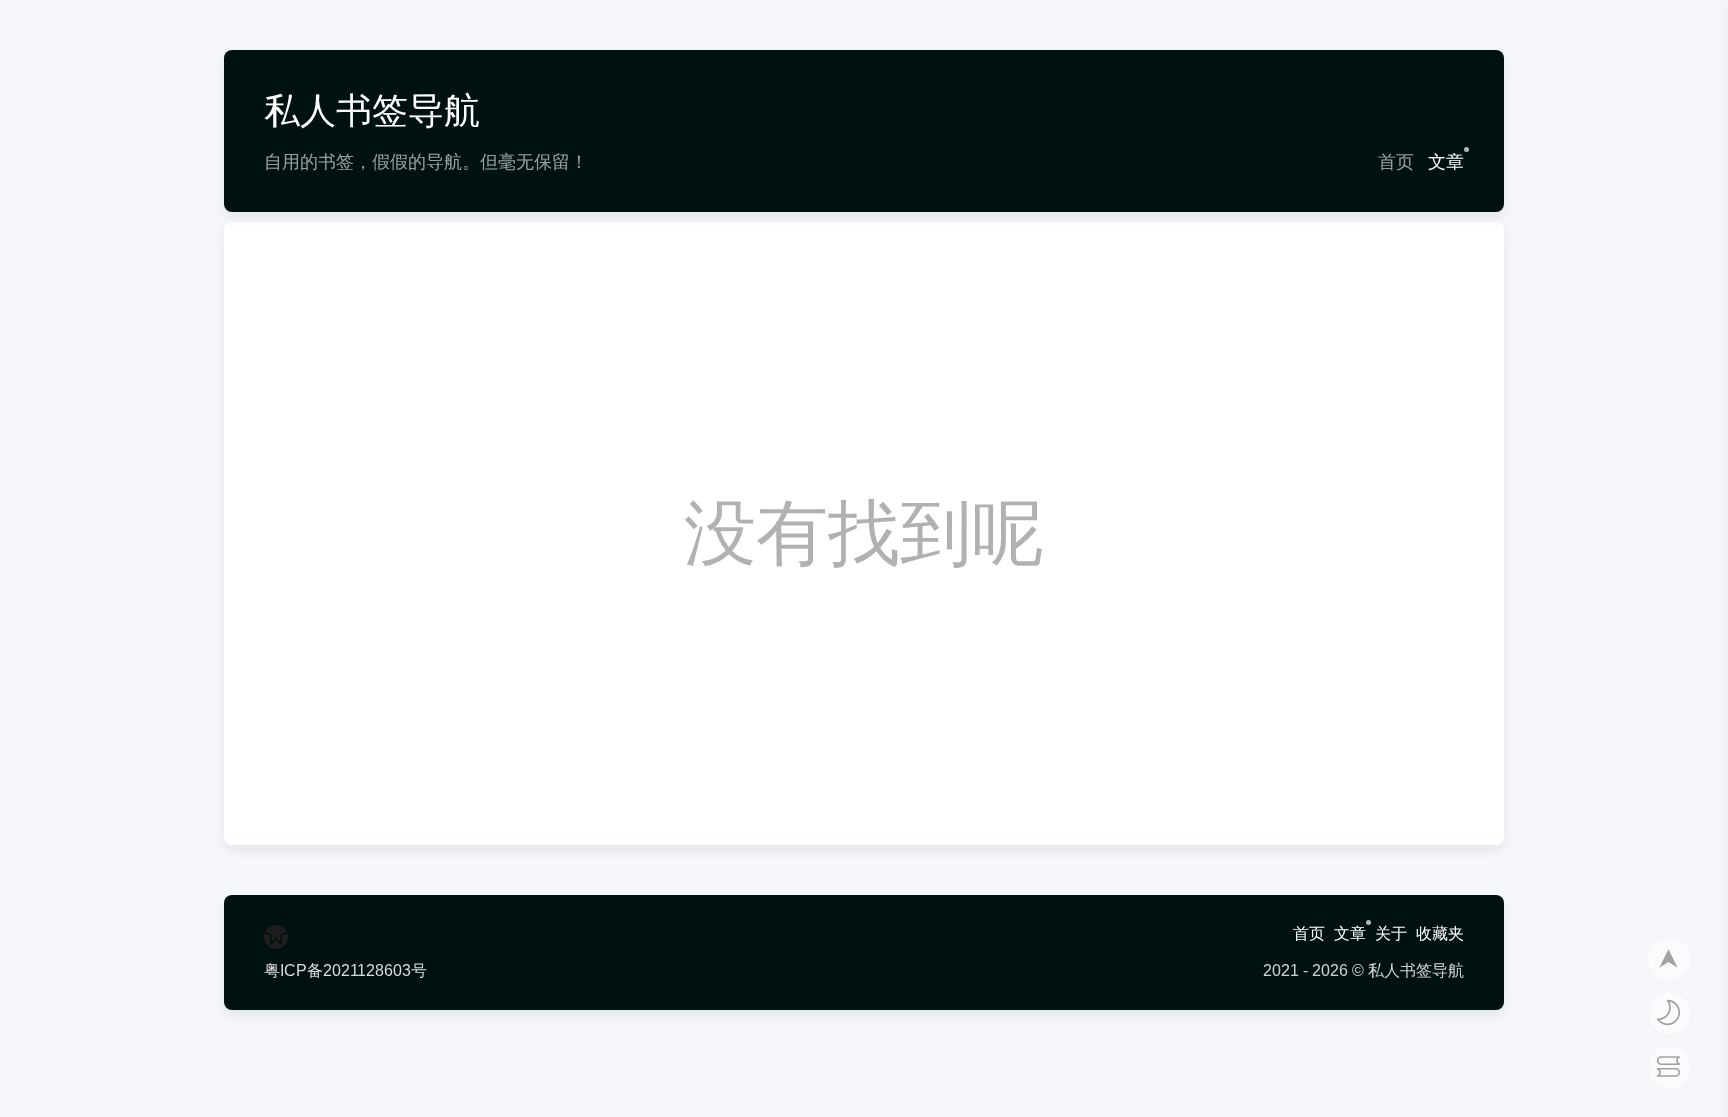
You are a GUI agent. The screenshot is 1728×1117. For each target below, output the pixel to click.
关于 (1391, 933)
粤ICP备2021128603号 (345, 970)
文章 (1446, 162)
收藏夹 (1440, 933)
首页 (1396, 162)
